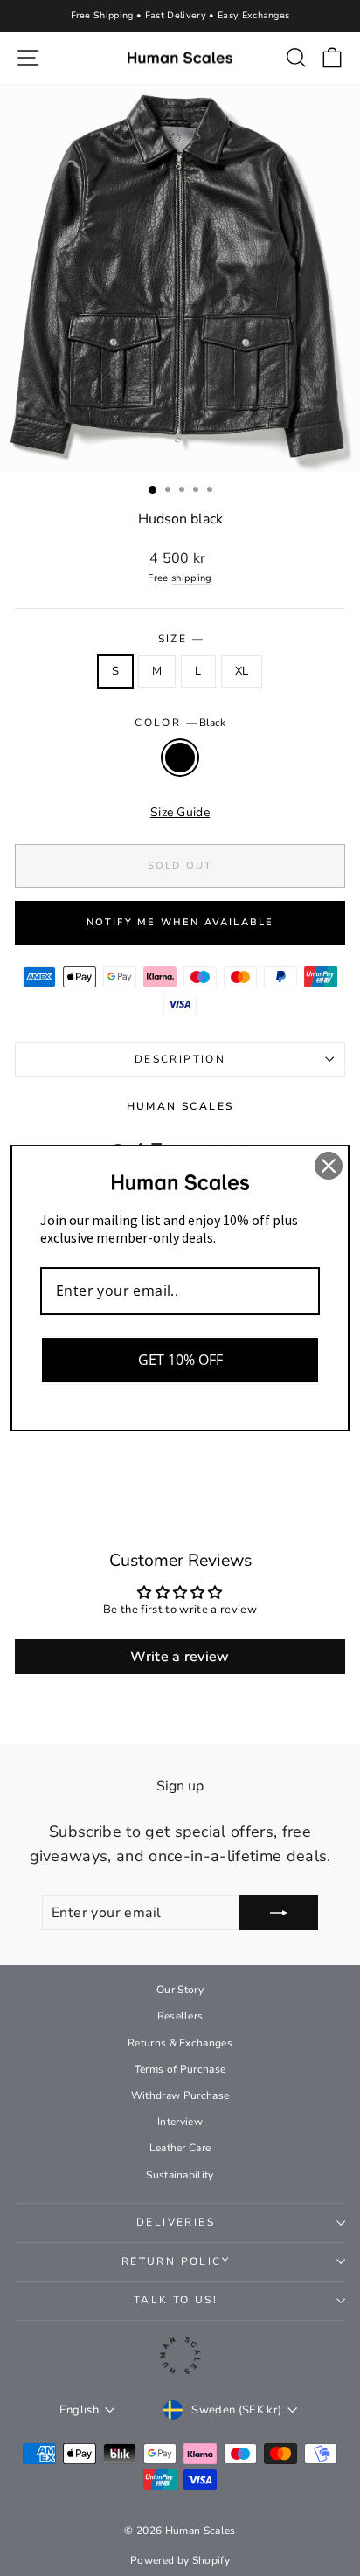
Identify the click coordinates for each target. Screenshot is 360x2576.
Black (180, 758)
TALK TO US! (176, 2300)
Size (180, 639)
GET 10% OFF (180, 1360)
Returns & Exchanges (180, 2043)
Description (180, 1059)
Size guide (180, 812)
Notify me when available (180, 922)
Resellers (180, 2016)
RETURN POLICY (176, 2261)
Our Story (180, 1990)
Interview (180, 2122)
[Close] (329, 1166)
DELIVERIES (176, 2222)
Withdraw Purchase (180, 2095)
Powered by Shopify (180, 2560)
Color (180, 723)
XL (242, 671)
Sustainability (180, 2175)
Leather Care (180, 2148)
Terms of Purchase (180, 2069)
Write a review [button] (180, 1657)
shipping (192, 578)
